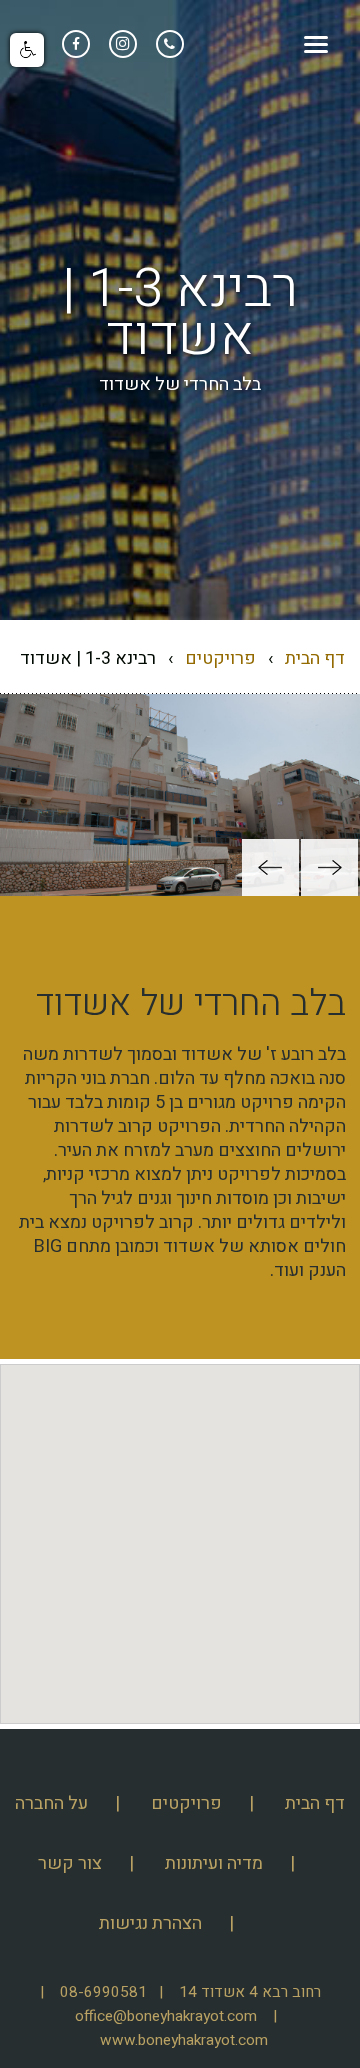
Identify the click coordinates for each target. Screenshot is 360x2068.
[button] (329, 867)
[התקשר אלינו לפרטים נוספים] (167, 42)
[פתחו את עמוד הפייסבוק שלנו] (76, 42)
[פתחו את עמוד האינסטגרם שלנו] (120, 42)
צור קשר (70, 1863)
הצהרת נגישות (150, 1923)
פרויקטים (220, 658)
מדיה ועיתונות (214, 1863)
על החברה (51, 1803)
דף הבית (315, 658)
